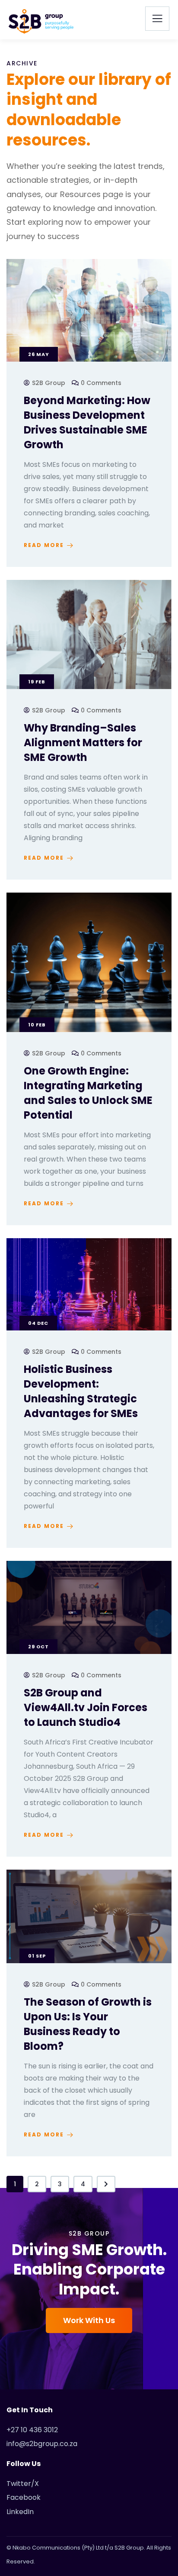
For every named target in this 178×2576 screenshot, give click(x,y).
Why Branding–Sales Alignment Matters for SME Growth (83, 743)
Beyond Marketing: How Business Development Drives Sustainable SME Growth (87, 422)
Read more (44, 545)
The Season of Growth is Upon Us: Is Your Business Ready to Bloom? (88, 2024)
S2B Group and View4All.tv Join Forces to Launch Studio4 (86, 1707)
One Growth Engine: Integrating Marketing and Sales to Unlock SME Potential (88, 1093)
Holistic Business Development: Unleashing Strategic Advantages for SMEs (81, 1391)
